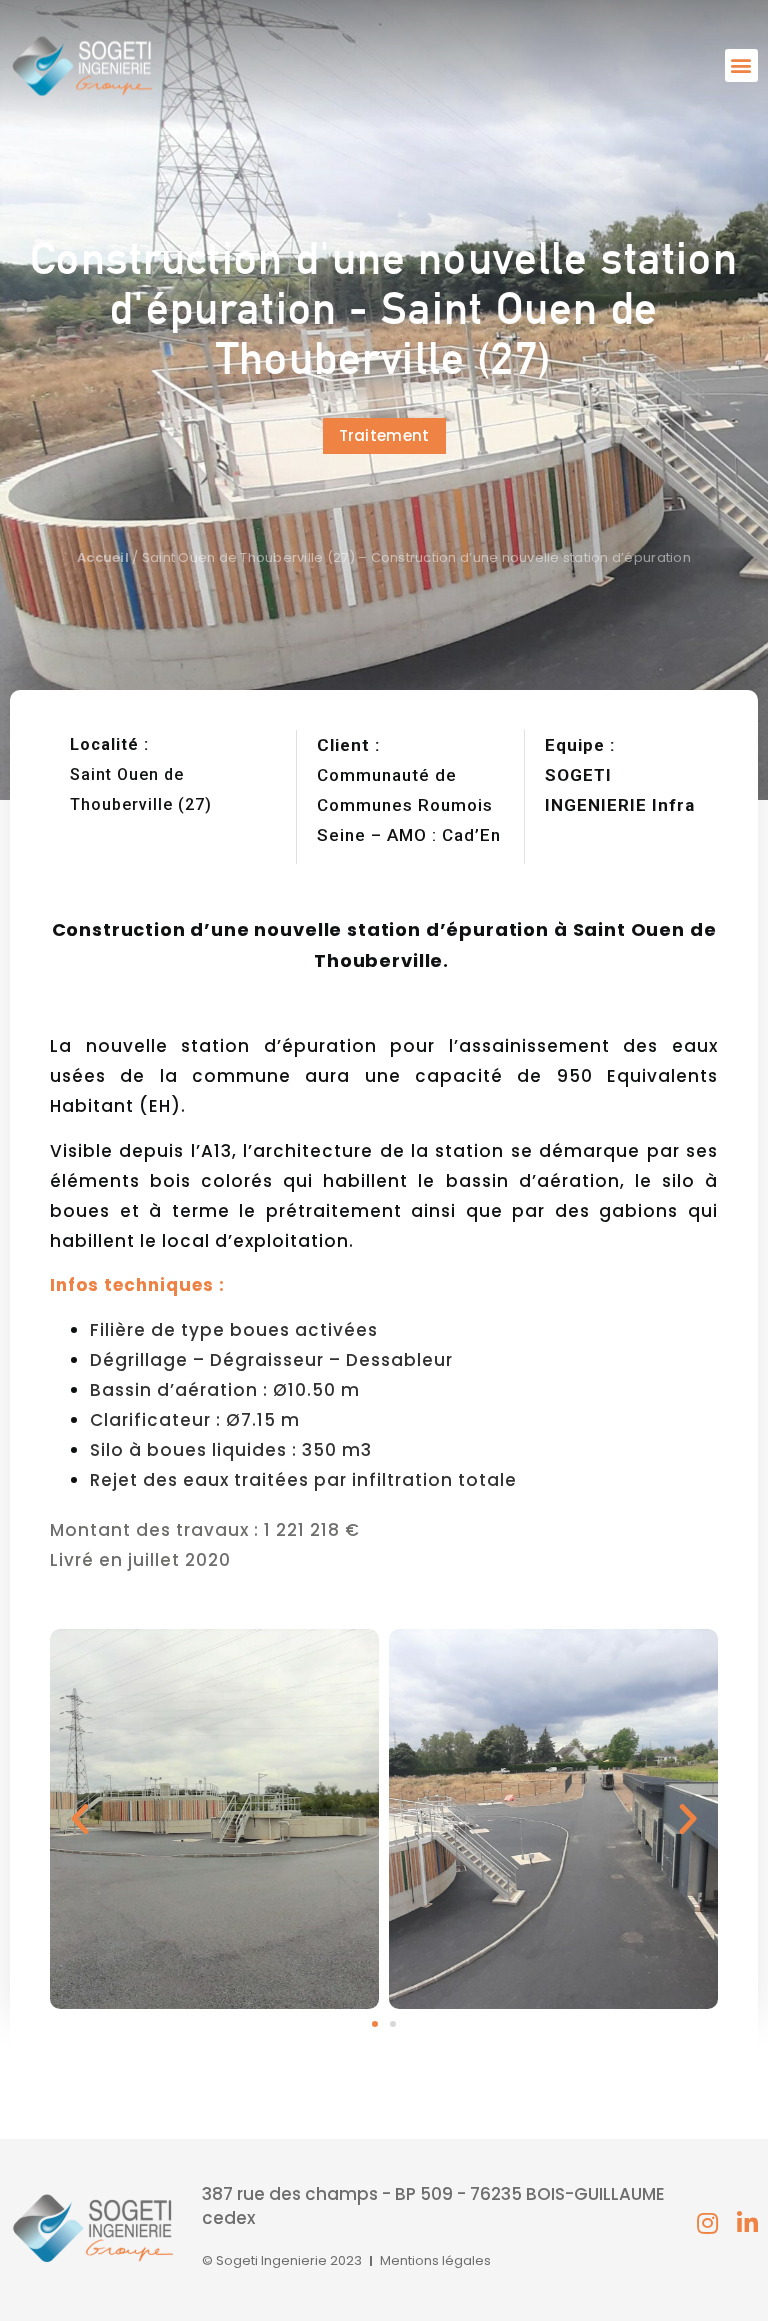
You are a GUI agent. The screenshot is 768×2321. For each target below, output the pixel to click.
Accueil (103, 557)
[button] (741, 65)
